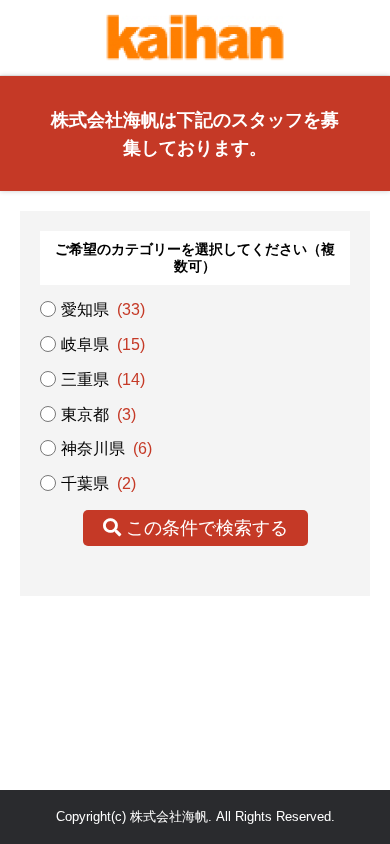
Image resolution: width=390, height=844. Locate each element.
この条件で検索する (204, 528)
